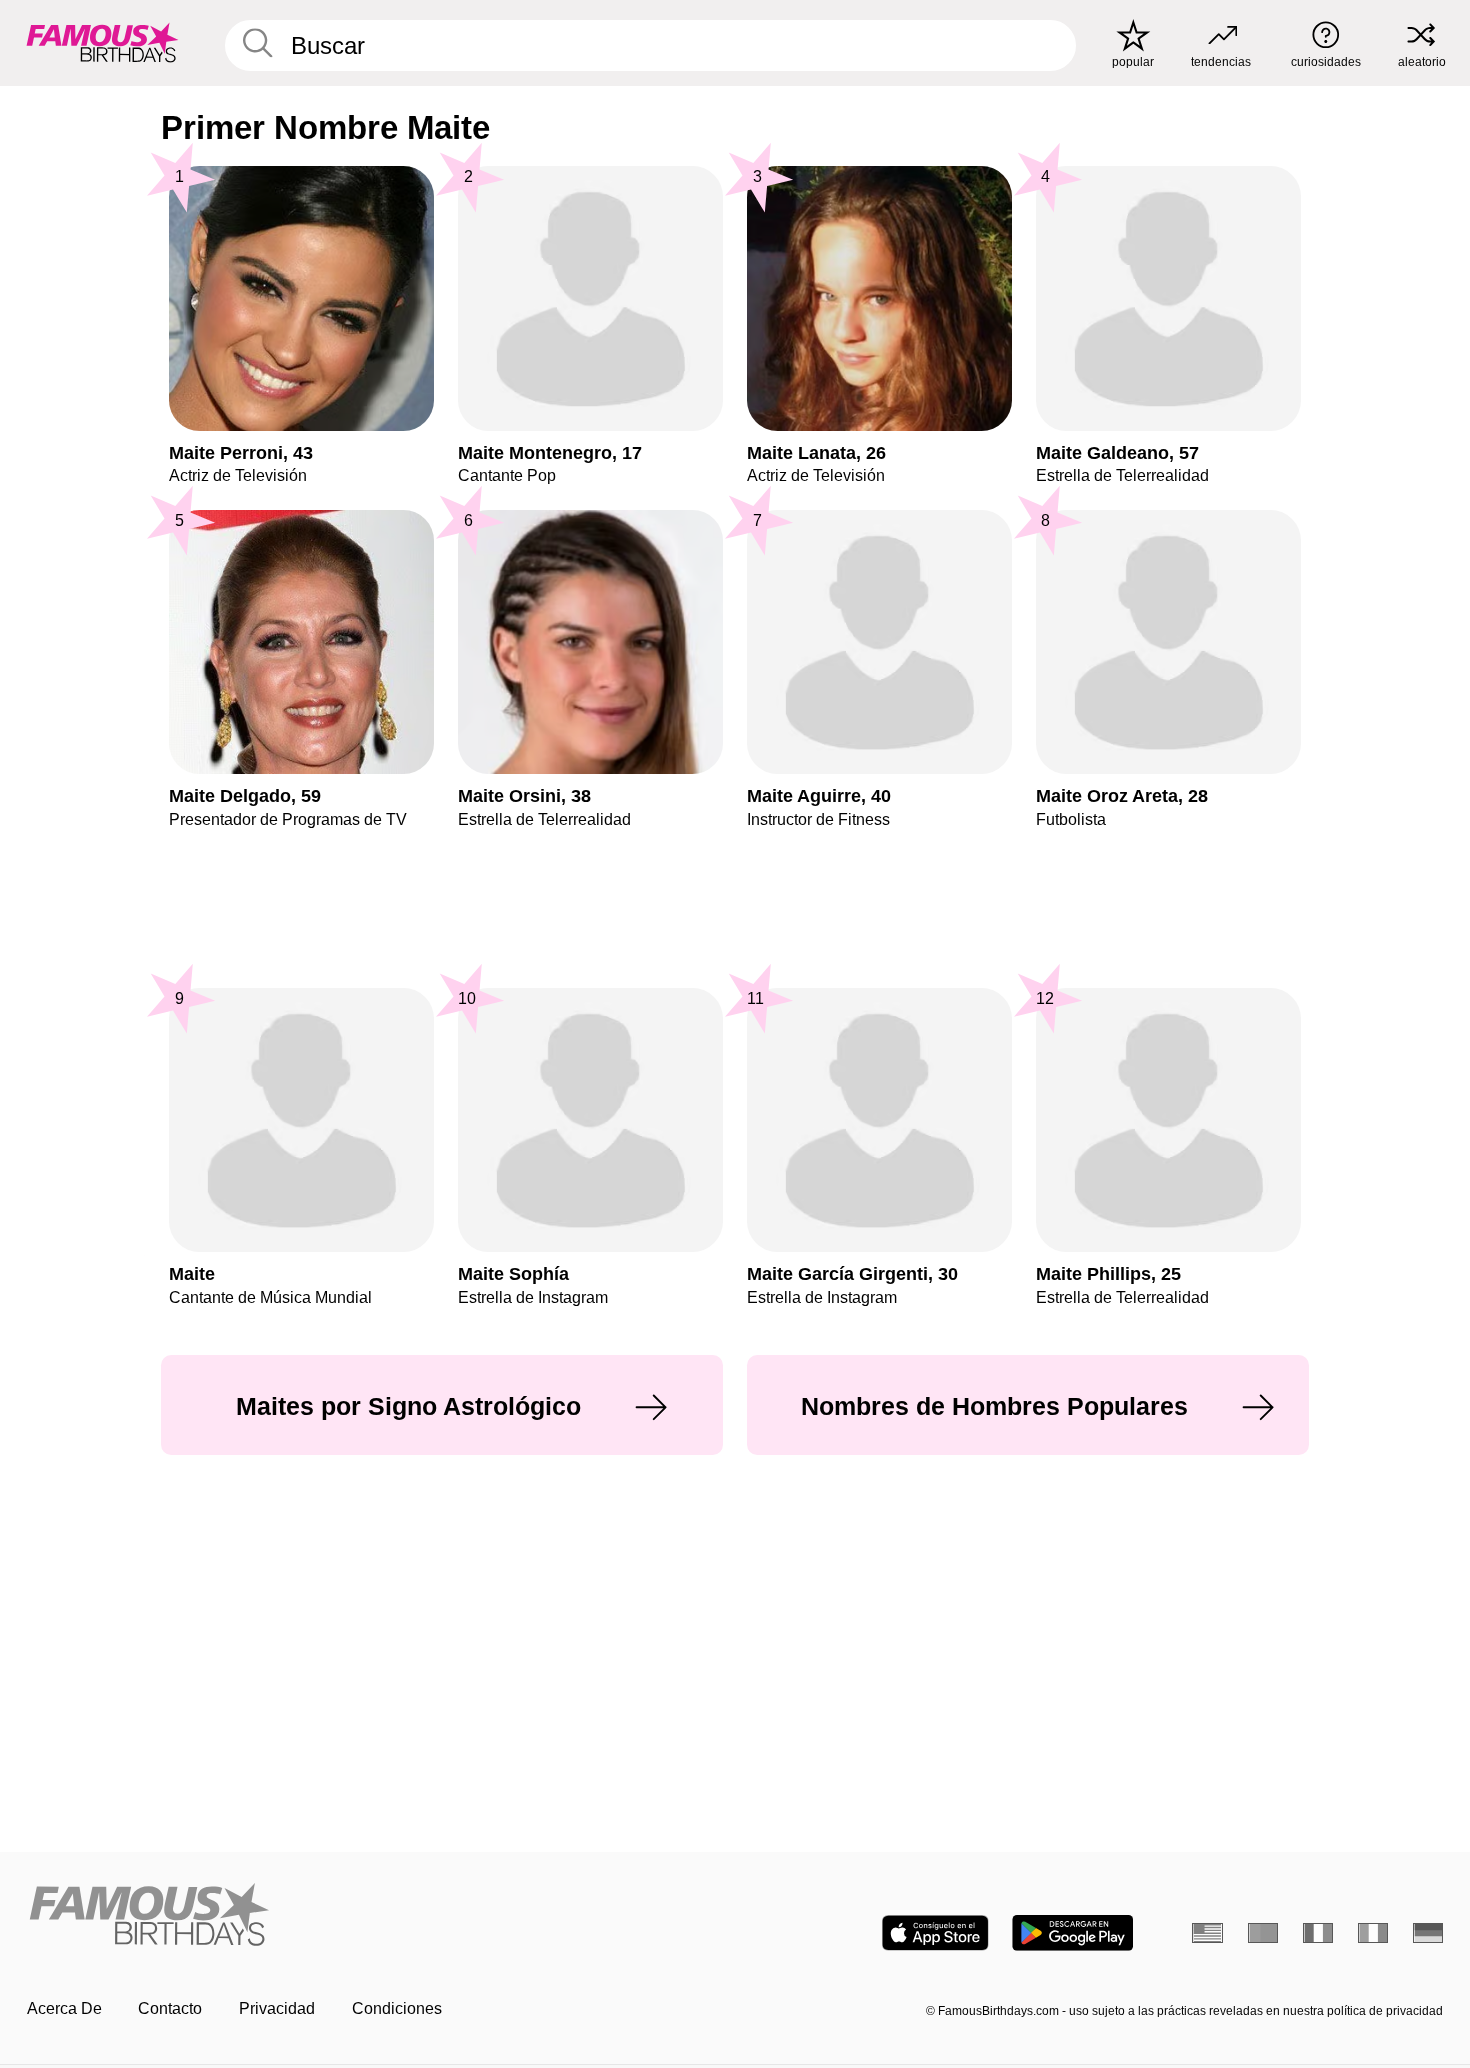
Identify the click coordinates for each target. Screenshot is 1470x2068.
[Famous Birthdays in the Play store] (1072, 1933)
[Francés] (1318, 1933)
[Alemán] (1428, 1933)
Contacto (170, 2008)
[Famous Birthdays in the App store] (935, 1933)
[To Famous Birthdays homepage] (102, 42)
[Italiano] (1373, 1933)
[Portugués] (1263, 1933)
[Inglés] (1207, 1933)
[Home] (375, 1916)
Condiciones (397, 2008)
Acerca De (64, 2008)
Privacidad (277, 2008)
